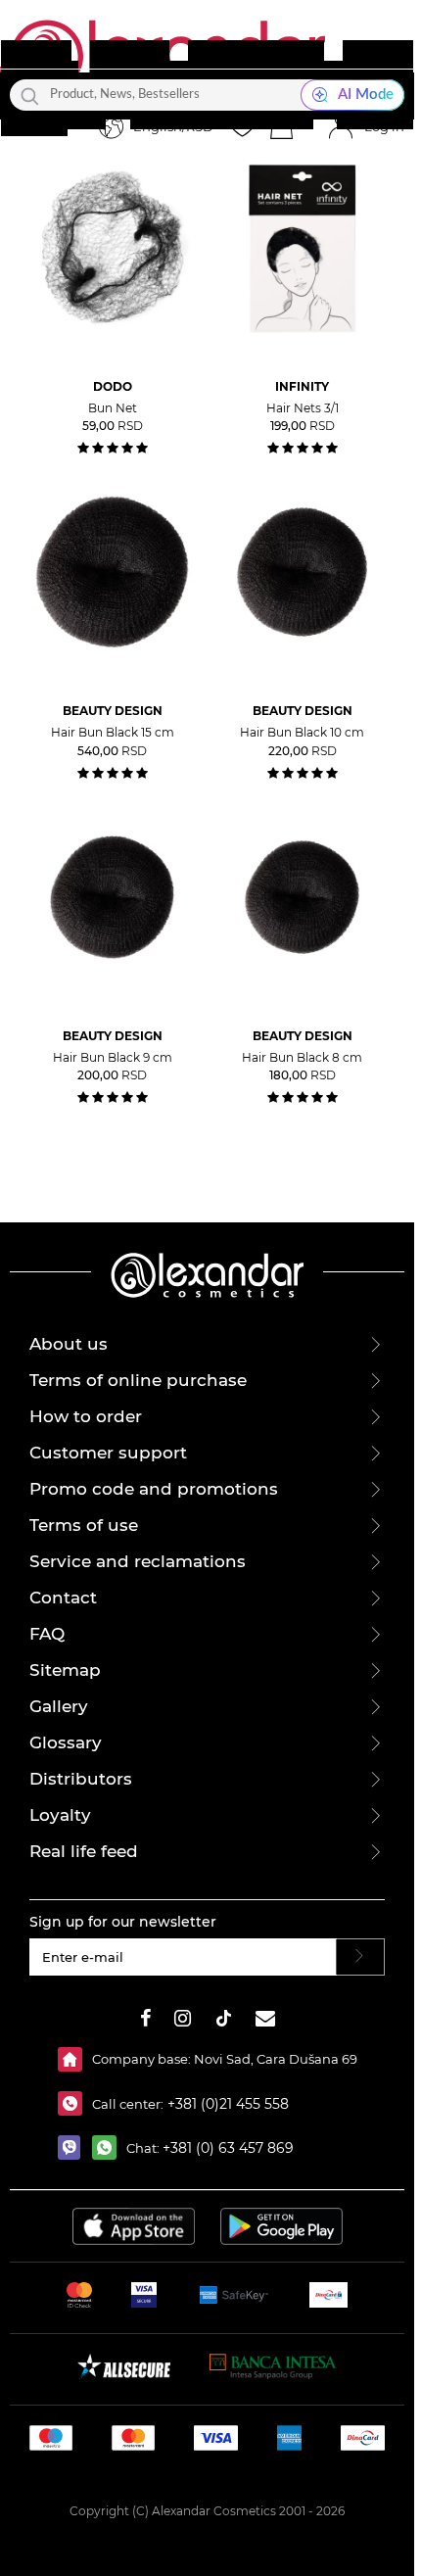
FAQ (47, 1634)
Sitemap (65, 1670)
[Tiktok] (223, 2021)
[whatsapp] (109, 2147)
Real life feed (84, 1851)
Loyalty (60, 1815)
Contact (63, 1598)
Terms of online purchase (138, 1380)
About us (69, 1344)
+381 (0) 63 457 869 (228, 2148)
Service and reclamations (138, 1561)
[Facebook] (146, 2021)
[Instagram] (183, 2021)
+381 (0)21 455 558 (226, 2104)
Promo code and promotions (154, 1489)
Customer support (108, 1453)
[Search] (30, 95)
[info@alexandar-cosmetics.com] (265, 2021)
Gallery (59, 1706)
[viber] (75, 2147)
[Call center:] (75, 2103)
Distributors (81, 1779)
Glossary (66, 1742)
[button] (281, 127)
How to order (86, 1416)
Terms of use (84, 1525)
